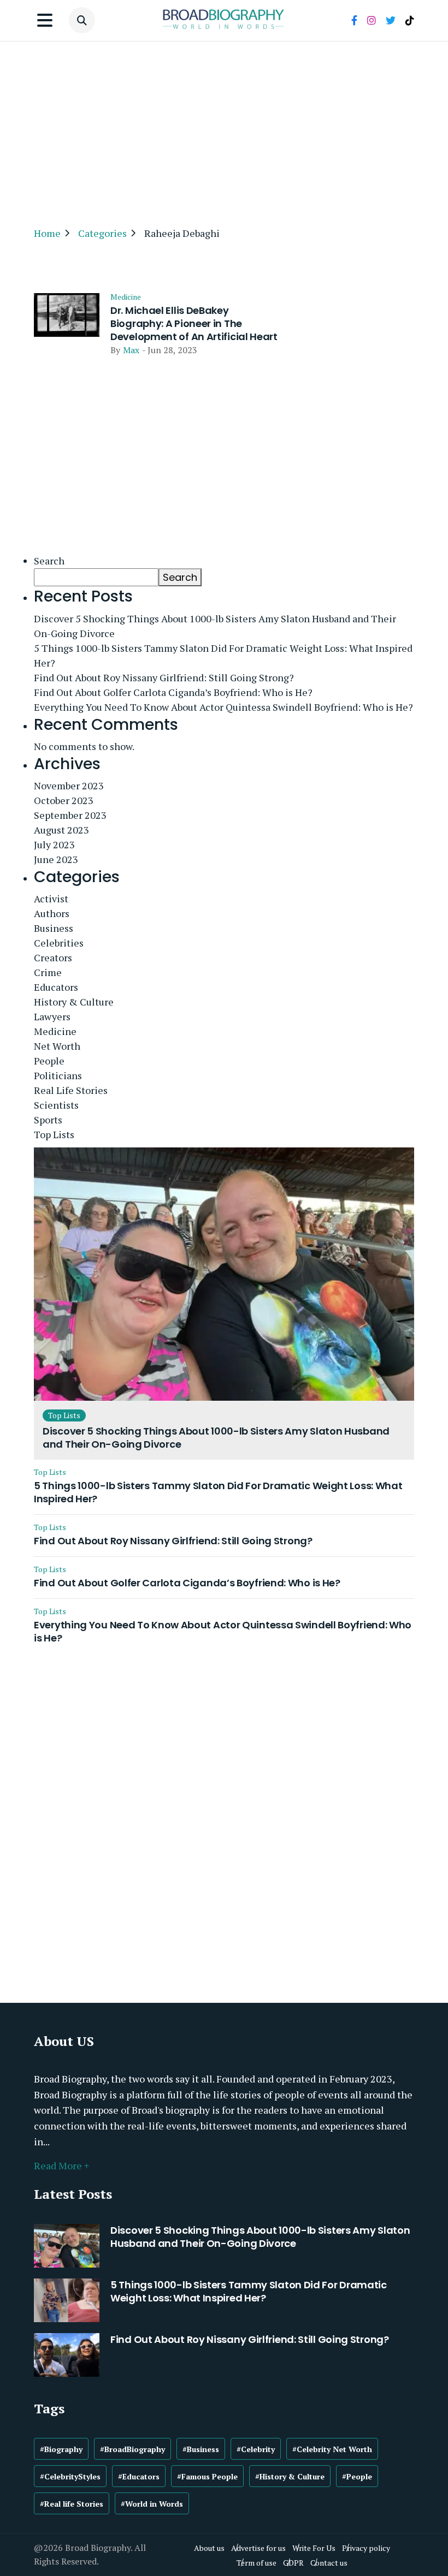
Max (131, 350)
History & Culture (74, 1002)
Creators (53, 957)
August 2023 (61, 830)
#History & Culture (290, 2476)
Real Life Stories (71, 1090)
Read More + (61, 2165)
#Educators (139, 2476)
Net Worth (57, 1046)
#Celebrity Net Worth (332, 2449)
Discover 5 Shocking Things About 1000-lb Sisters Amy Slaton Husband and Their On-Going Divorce (215, 626)
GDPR (293, 2563)
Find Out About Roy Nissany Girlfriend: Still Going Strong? (164, 677)
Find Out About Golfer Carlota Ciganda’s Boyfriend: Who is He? (173, 692)
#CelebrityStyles (70, 2476)
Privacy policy (366, 2548)
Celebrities (59, 943)
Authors (52, 913)
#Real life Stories (72, 2504)
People (49, 1061)
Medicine (126, 297)
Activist (51, 899)
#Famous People (207, 2476)
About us (209, 2548)
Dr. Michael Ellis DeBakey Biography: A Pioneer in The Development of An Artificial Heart (194, 324)
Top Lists (54, 1134)
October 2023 (64, 800)
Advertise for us (258, 2548)
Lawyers (52, 1016)
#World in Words (152, 2504)
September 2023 (70, 815)
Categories (102, 233)
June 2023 (56, 859)
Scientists (56, 1105)
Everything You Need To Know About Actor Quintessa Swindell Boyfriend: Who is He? (223, 707)
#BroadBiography (132, 2449)
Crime (48, 972)
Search (49, 561)
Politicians (58, 1075)
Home (47, 233)
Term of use (257, 2563)
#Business (201, 2449)
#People (357, 2476)
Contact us (329, 2563)
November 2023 (69, 786)
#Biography (61, 2449)
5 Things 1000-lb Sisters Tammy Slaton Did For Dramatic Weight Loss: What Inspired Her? (223, 655)
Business (54, 928)
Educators (56, 987)
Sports (48, 1120)
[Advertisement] (224, 129)
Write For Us (314, 2548)
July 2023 (54, 844)
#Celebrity (256, 2449)
